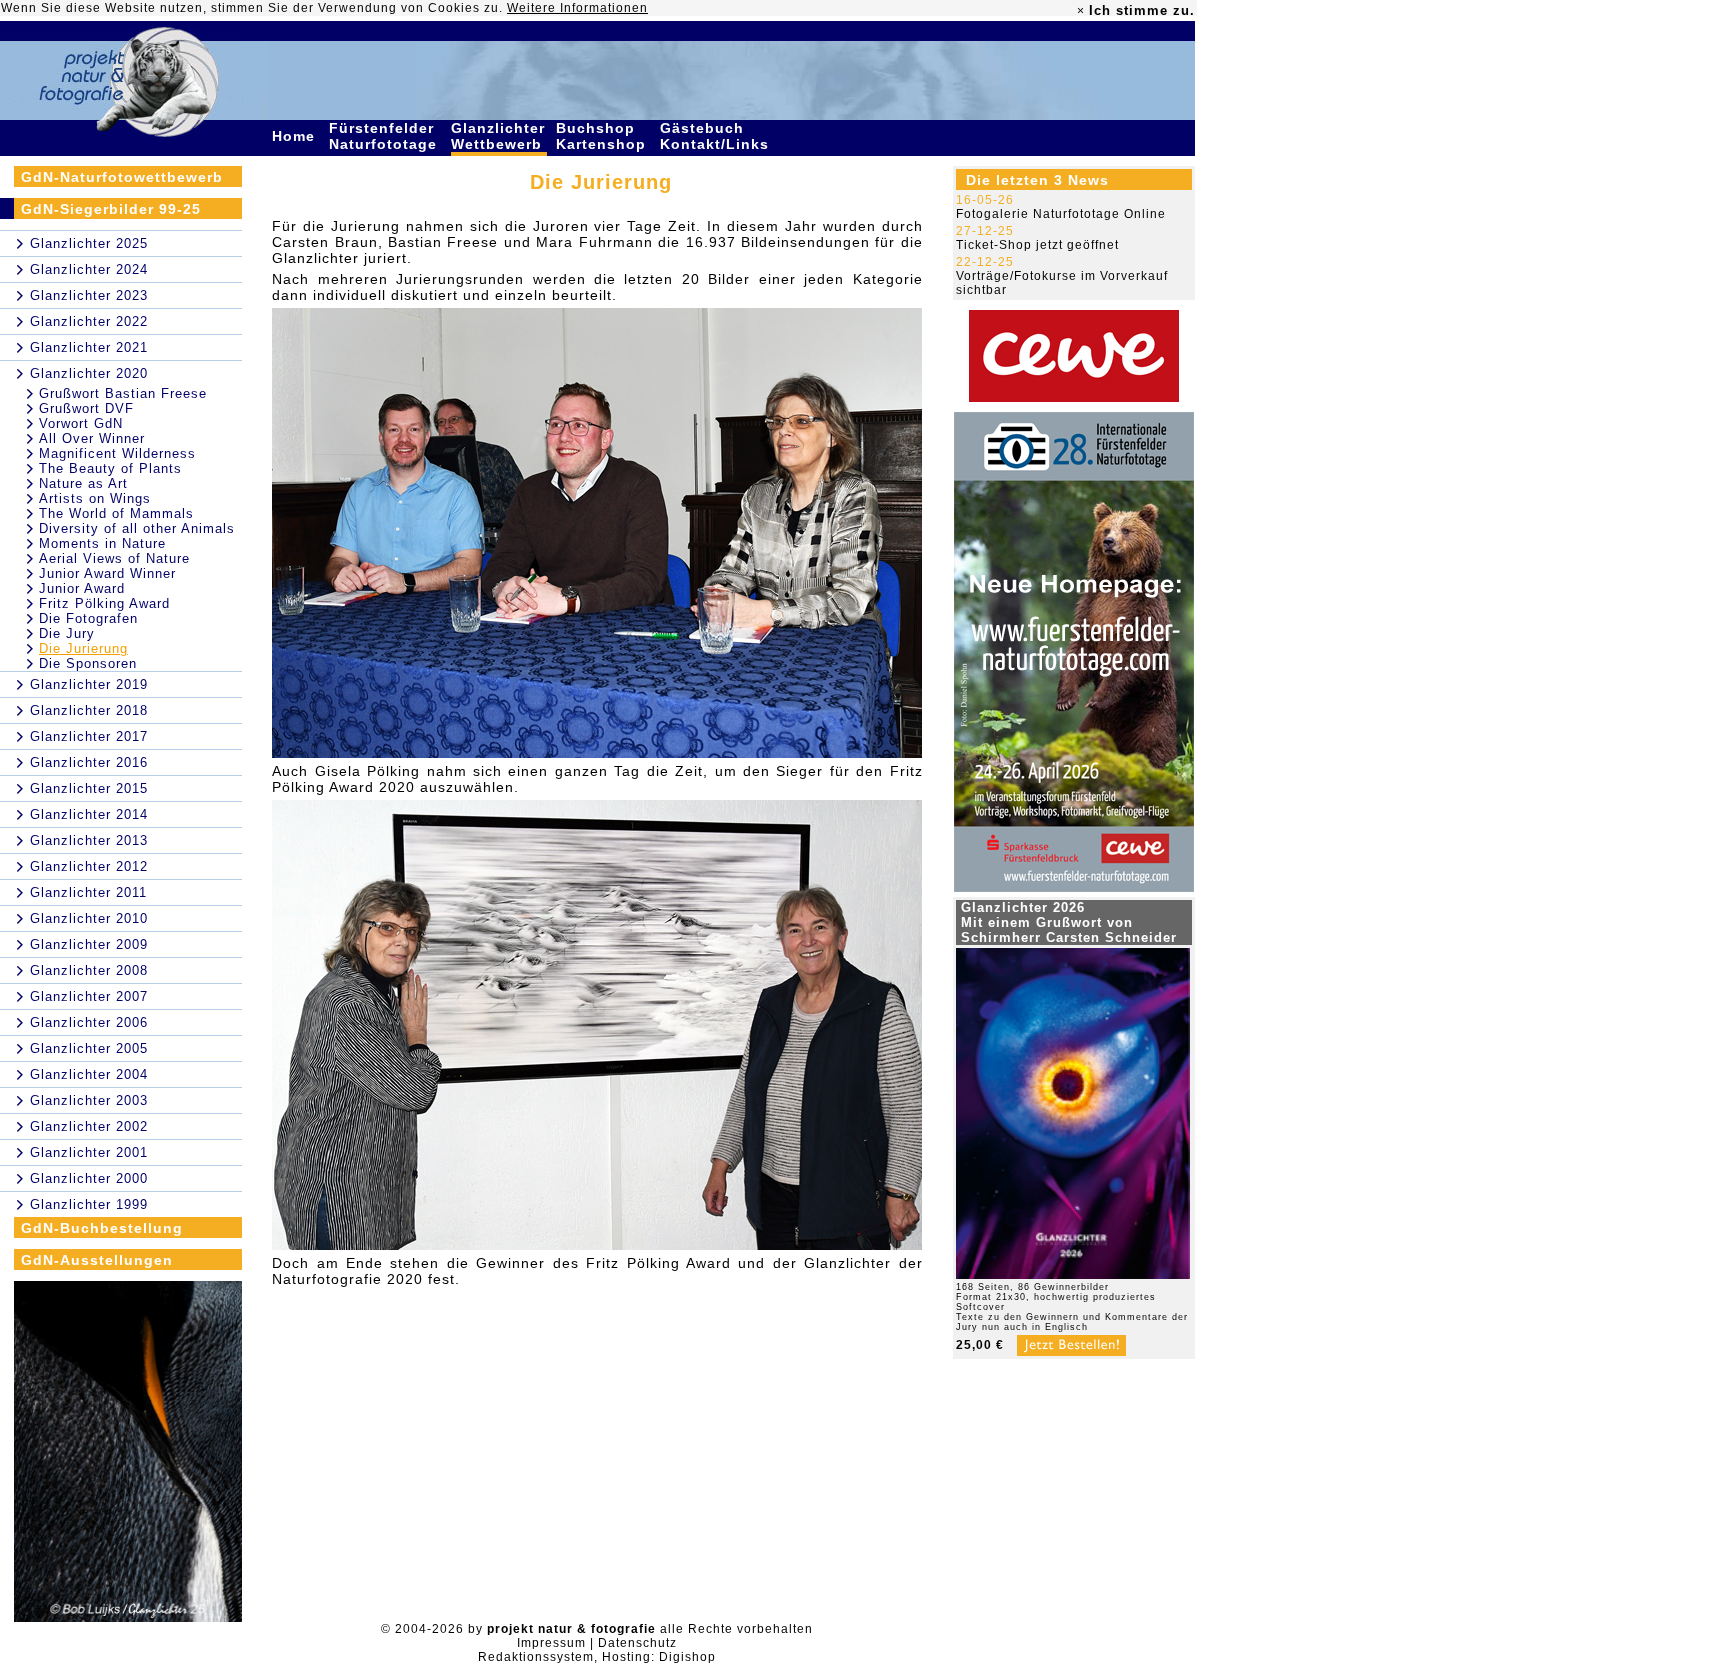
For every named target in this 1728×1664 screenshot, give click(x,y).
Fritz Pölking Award (104, 603)
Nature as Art (83, 483)
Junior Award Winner (107, 573)
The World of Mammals (116, 513)
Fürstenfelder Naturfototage (385, 136)
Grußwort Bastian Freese (123, 393)
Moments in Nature (102, 543)
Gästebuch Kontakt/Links (717, 136)
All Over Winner (92, 438)
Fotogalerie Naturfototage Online (1061, 214)
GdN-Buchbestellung (102, 1228)
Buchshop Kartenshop (603, 136)
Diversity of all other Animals (137, 528)
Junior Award (82, 588)
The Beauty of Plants (110, 468)
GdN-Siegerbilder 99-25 (111, 209)
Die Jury (67, 633)
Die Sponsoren (88, 663)
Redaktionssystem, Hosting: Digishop (597, 1657)
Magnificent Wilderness (117, 453)
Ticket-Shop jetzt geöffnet (1037, 245)
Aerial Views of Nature (114, 558)
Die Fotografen (88, 618)
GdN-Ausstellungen (97, 1260)
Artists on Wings (95, 498)
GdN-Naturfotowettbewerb (122, 177)
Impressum (551, 1643)
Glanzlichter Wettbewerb (499, 136)
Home (296, 136)
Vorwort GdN (81, 423)
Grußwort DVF (86, 408)
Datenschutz (637, 1643)
